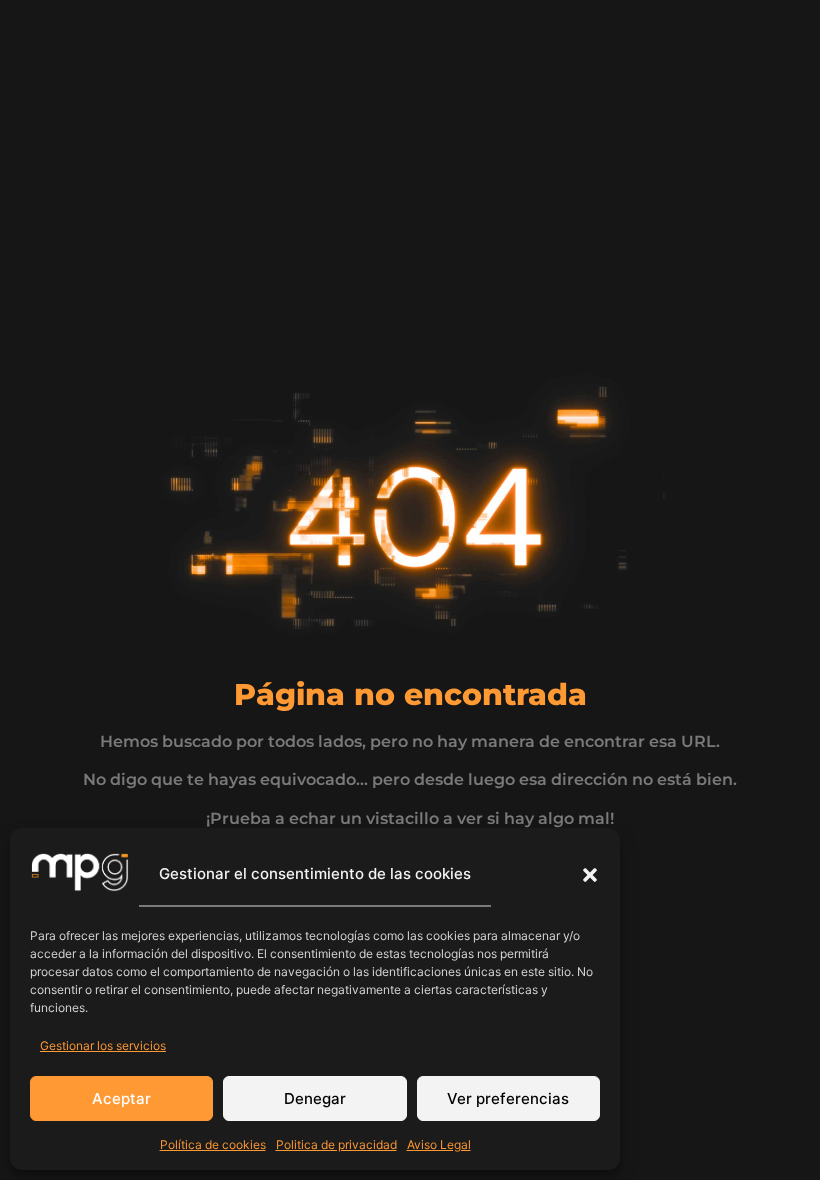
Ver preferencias (508, 1098)
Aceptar (121, 1098)
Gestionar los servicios (103, 1045)
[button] (590, 875)
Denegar (315, 1098)
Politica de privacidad (336, 1144)
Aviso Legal (439, 1144)
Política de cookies (213, 1144)
